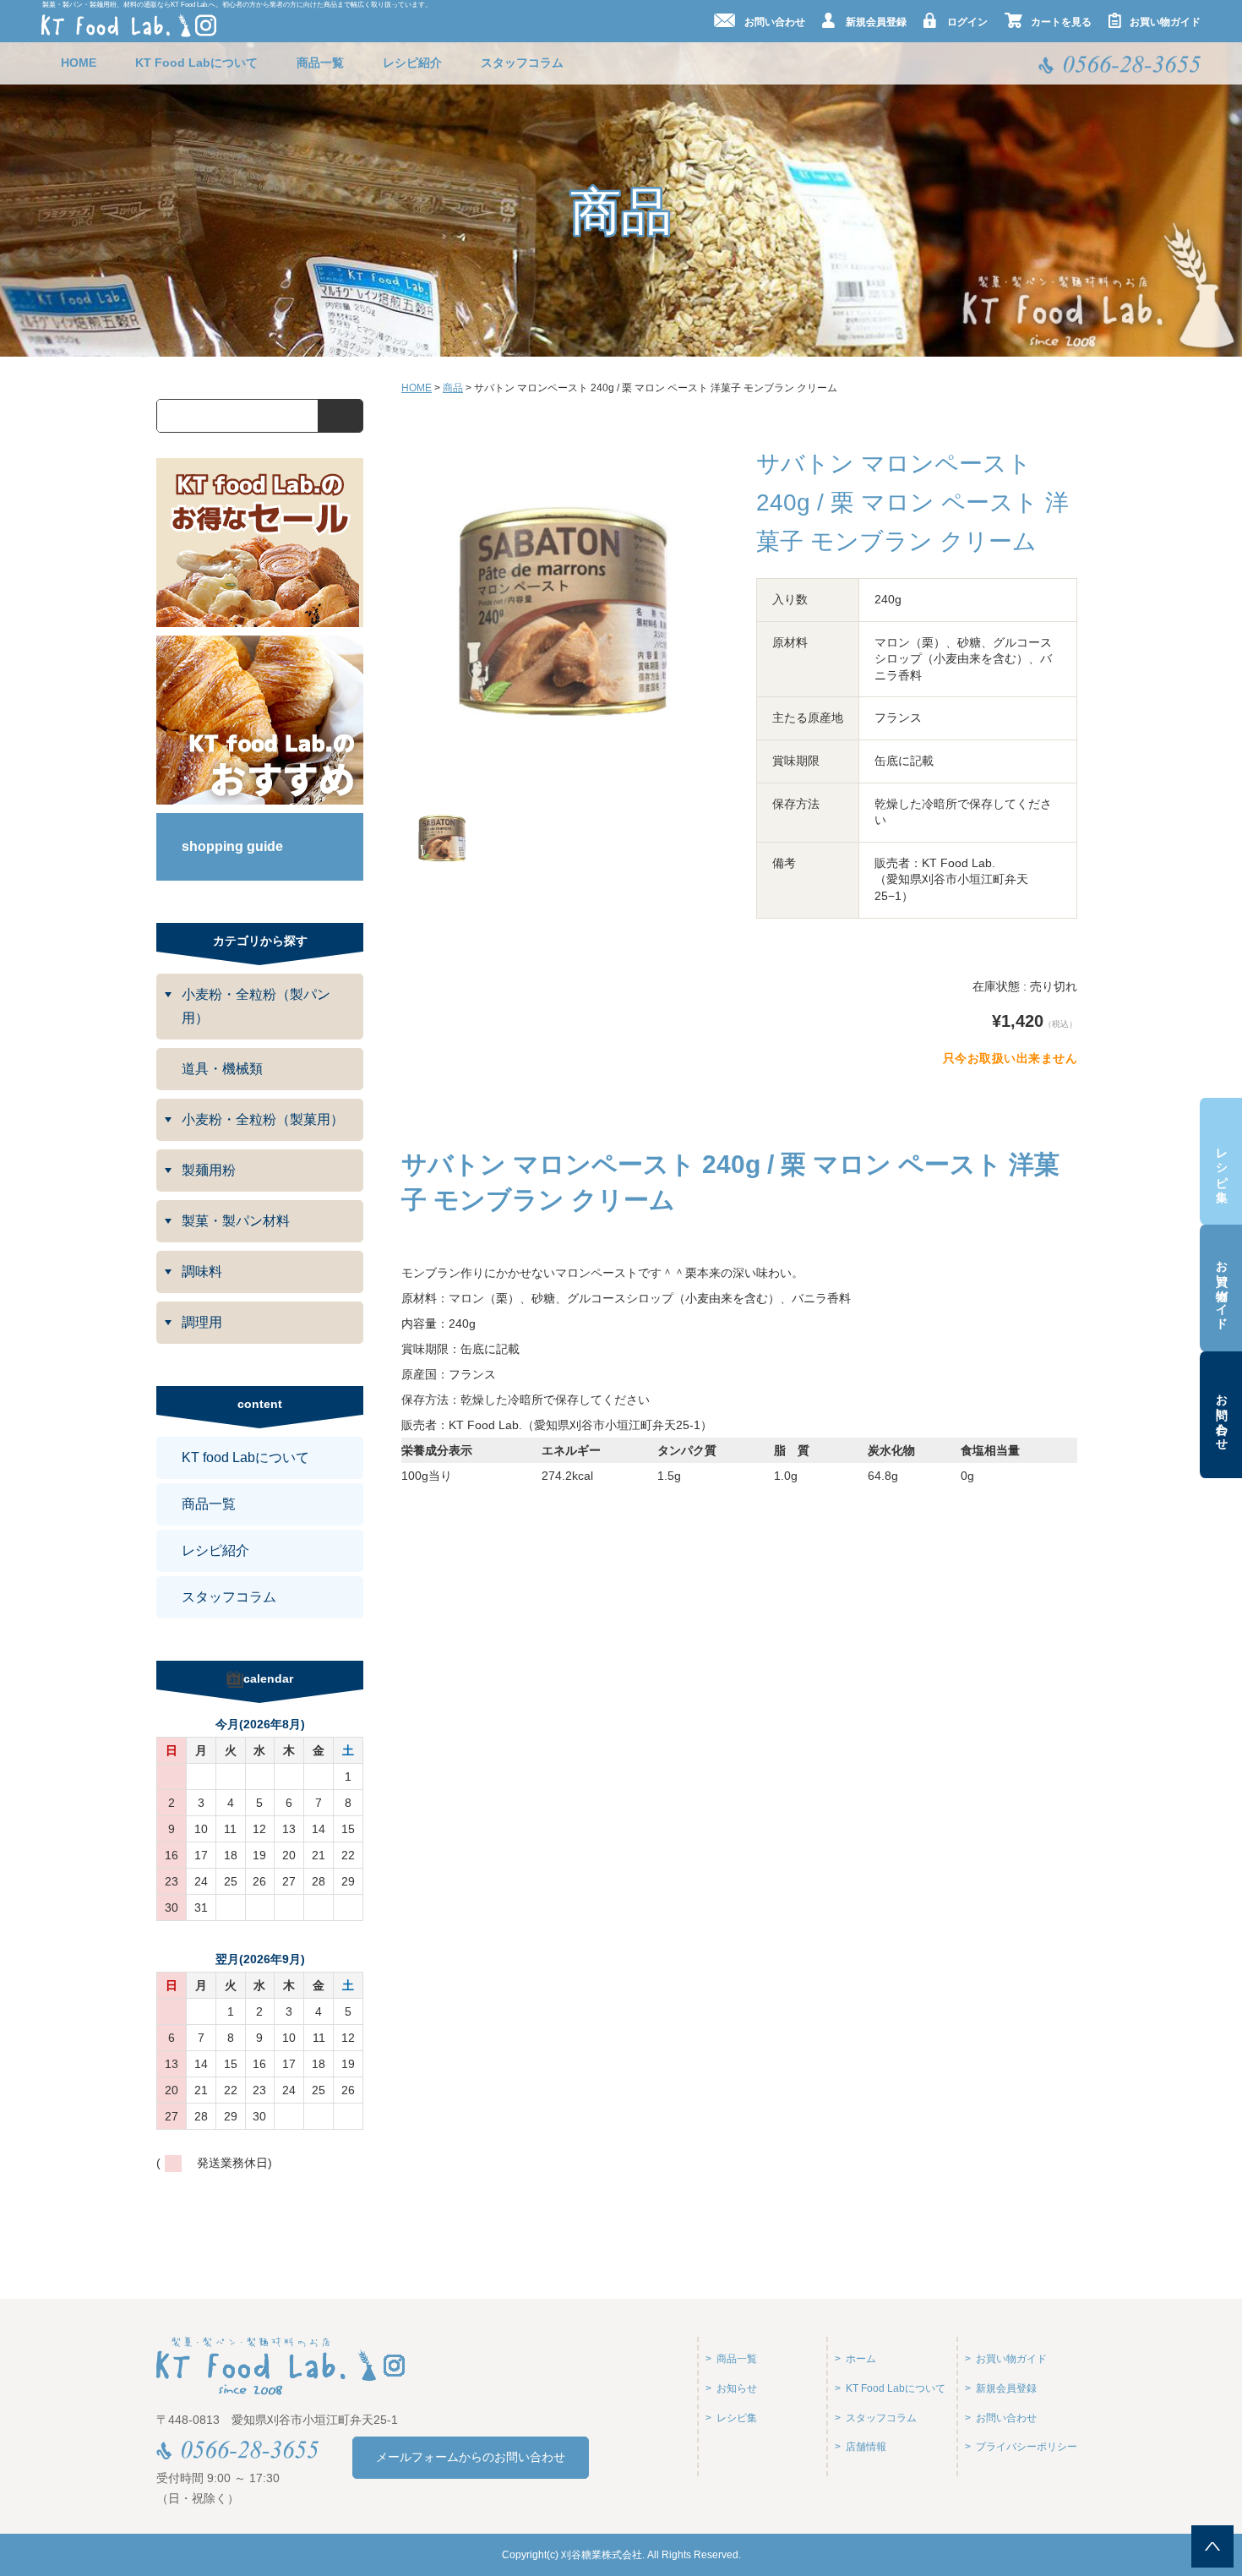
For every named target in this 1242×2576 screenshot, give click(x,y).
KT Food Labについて (196, 63)
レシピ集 (1222, 1162)
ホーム (861, 2359)
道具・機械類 (222, 1069)
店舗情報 (866, 2447)
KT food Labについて (245, 1457)
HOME (79, 63)
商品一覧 (320, 63)
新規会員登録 (876, 22)
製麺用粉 (209, 1170)
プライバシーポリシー (1027, 2447)
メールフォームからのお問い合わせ (471, 2457)
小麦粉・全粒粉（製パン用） (256, 1006)
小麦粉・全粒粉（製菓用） (263, 1119)
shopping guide (232, 846)
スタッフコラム (522, 63)
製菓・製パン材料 (236, 1221)
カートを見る (1061, 22)
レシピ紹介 (412, 63)
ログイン (967, 22)
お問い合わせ (1222, 1415)
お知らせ (737, 2388)
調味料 (202, 1272)
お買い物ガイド (1222, 1288)
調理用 (202, 1322)
